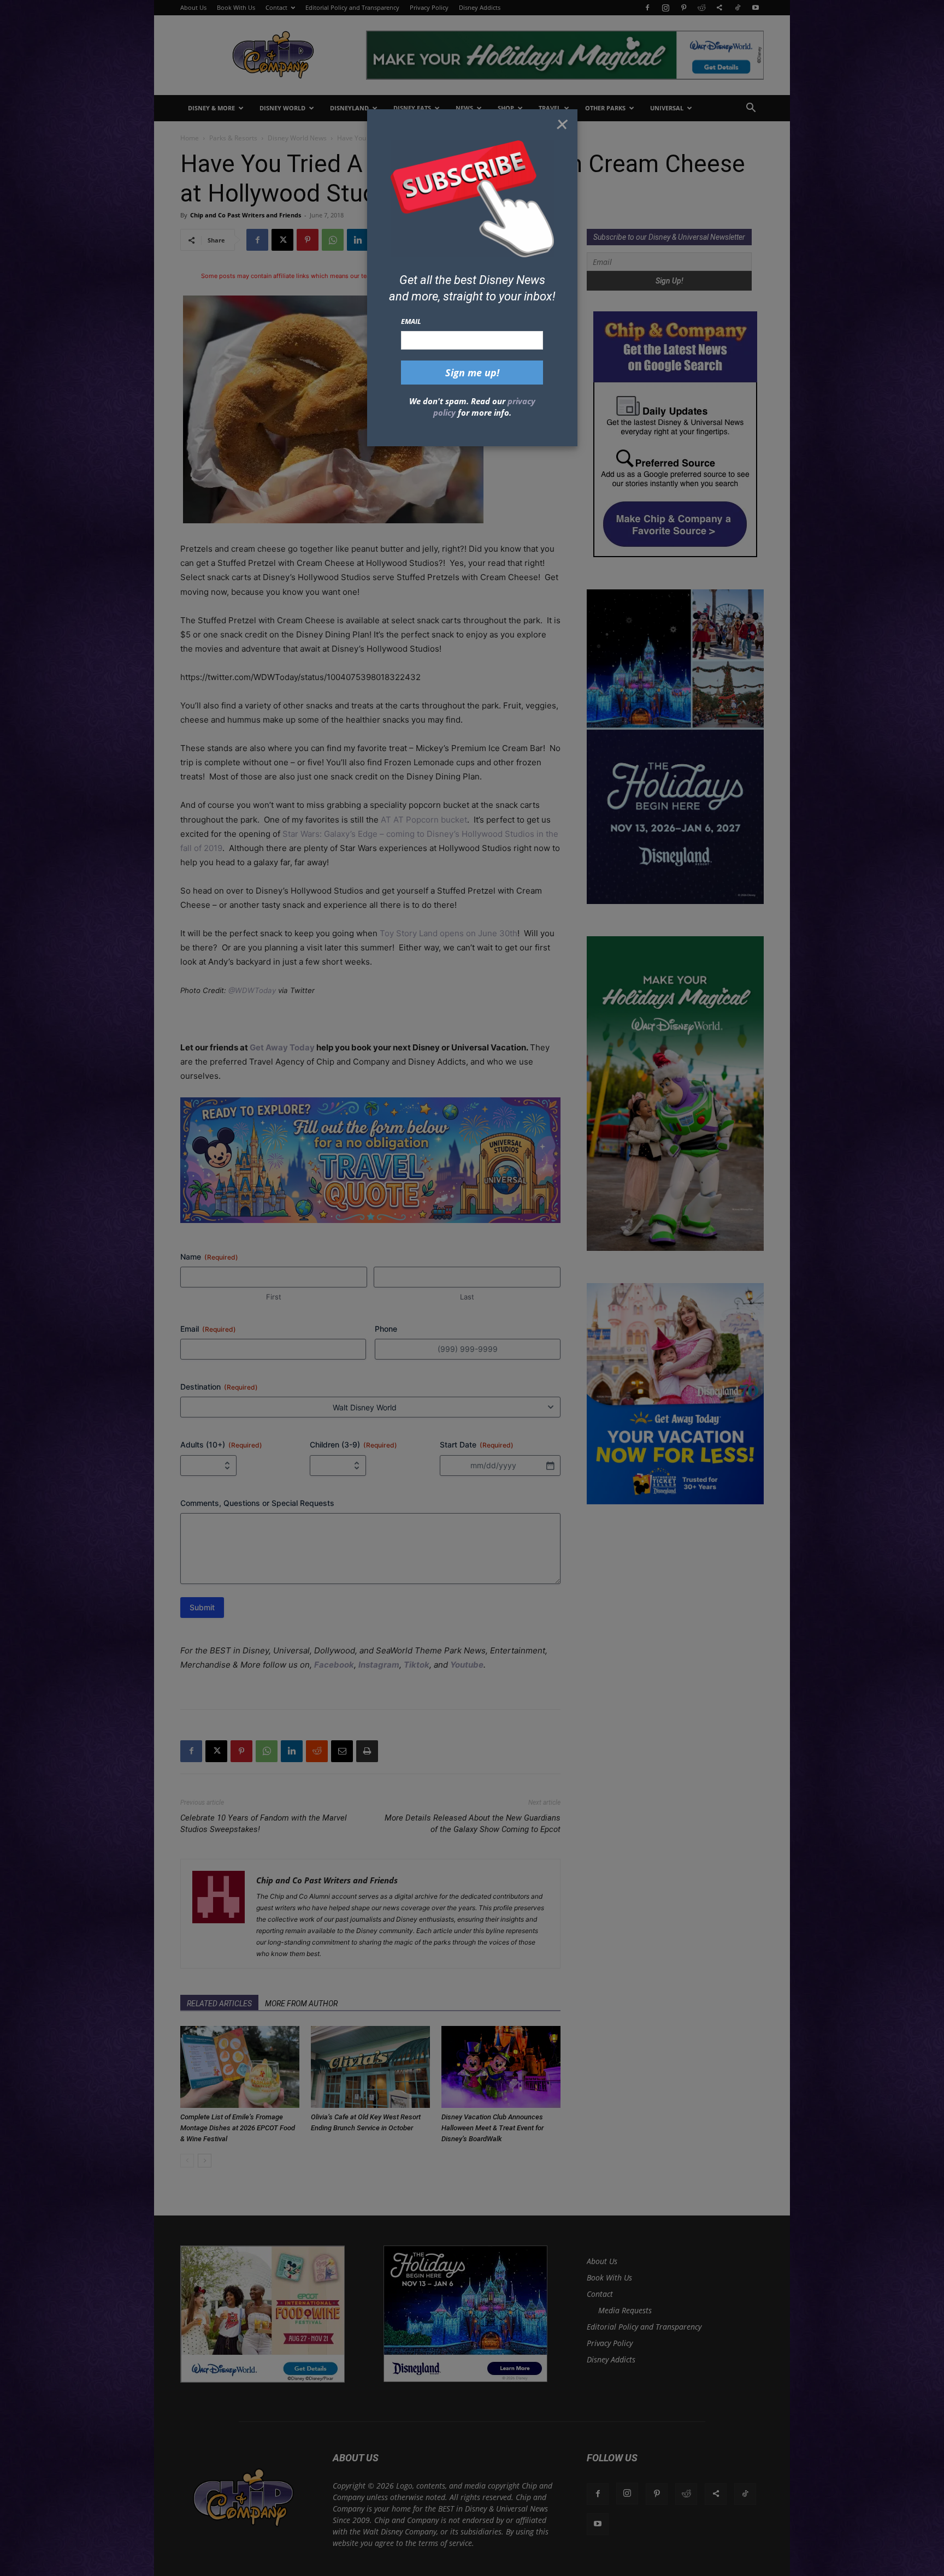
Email (411, 321)
